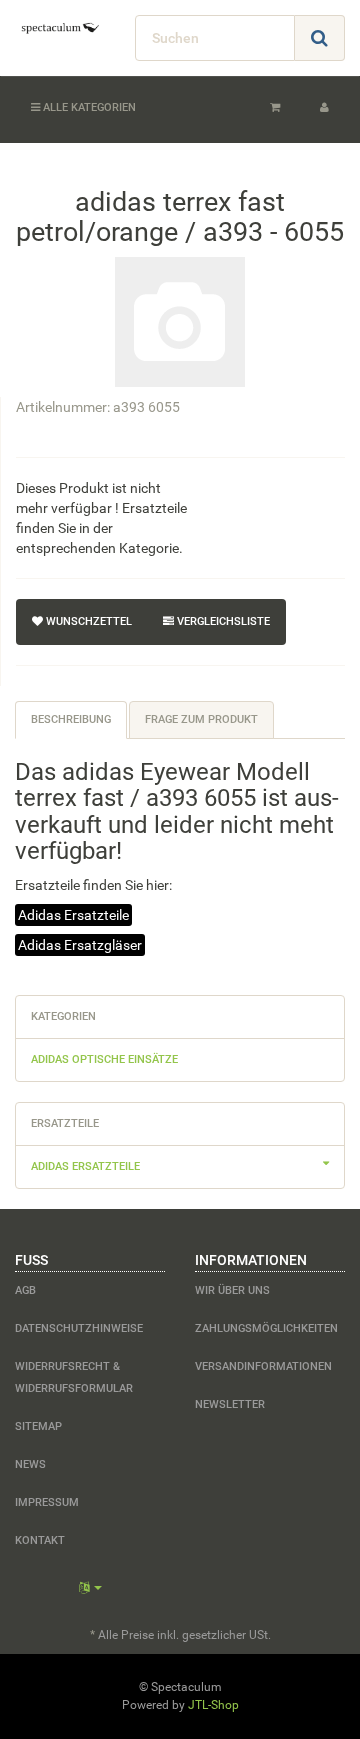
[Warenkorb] (275, 108)
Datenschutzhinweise (79, 1328)
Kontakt (40, 1540)
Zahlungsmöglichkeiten (266, 1328)
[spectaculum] (60, 27)
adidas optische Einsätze (104, 1059)
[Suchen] (319, 38)
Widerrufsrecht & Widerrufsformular (74, 1377)
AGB (25, 1290)
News (30, 1464)
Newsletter (230, 1404)
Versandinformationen (263, 1366)
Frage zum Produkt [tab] (201, 719)
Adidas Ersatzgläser (80, 945)
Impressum (47, 1502)
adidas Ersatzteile (85, 1166)
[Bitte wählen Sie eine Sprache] (90, 1588)
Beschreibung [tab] (71, 719)
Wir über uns (232, 1290)
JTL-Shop (213, 1705)
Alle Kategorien (88, 107)
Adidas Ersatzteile (73, 915)
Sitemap (38, 1426)
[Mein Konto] (324, 108)
